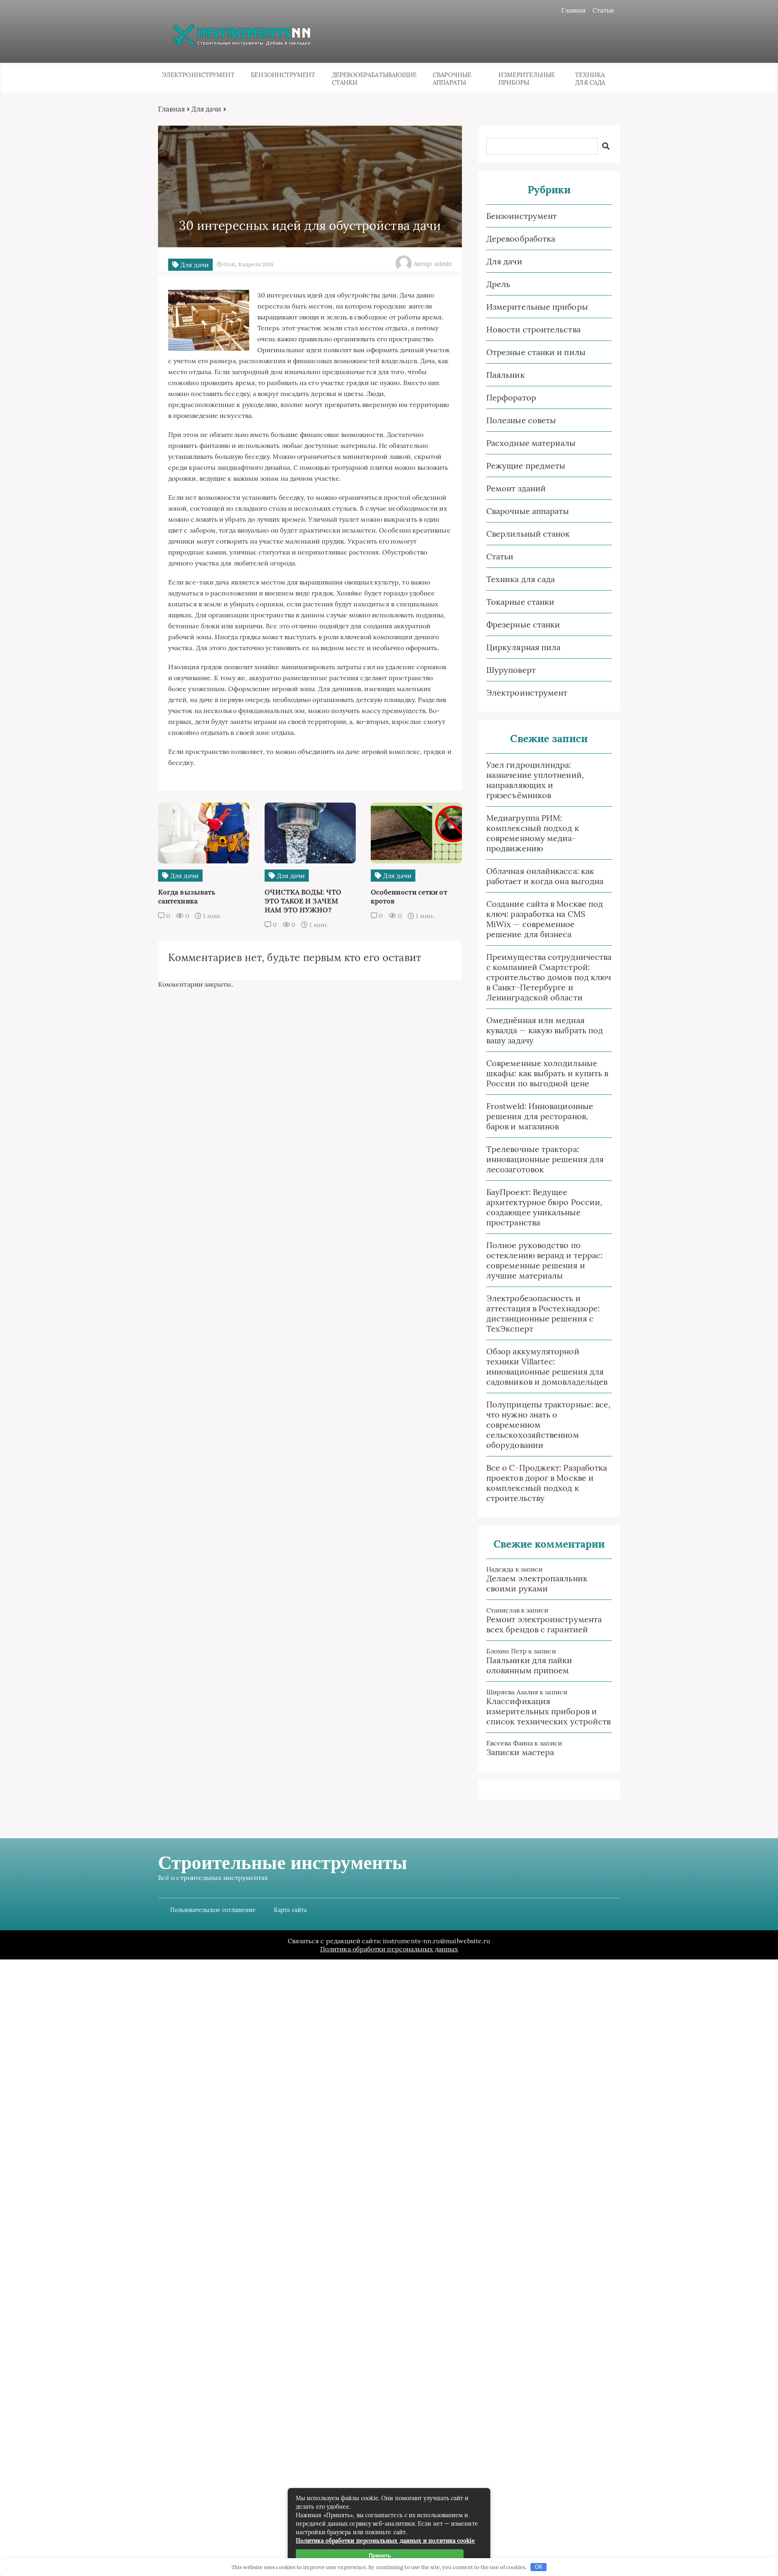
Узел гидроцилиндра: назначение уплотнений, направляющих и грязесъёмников (535, 780)
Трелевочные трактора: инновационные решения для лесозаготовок (545, 1159)
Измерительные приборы (527, 79)
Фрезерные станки (523, 624)
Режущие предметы (526, 466)
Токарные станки (520, 602)
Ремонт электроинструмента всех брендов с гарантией (544, 1624)
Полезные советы (521, 420)
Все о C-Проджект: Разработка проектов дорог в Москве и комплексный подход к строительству (547, 1483)
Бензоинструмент (283, 75)
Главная (574, 10)
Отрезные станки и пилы (536, 352)
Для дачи (206, 109)
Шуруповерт (511, 670)
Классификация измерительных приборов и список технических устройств (548, 1711)
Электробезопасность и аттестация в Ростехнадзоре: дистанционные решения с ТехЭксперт (543, 1313)
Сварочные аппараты (452, 79)
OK (539, 2567)
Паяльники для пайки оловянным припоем (529, 1665)
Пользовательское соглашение (213, 1910)
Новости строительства (533, 329)
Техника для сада (590, 79)
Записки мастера (520, 1752)
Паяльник (505, 375)
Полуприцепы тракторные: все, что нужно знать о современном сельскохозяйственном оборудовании (548, 1425)
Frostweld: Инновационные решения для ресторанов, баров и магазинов (540, 1116)
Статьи (603, 10)
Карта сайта (290, 1910)
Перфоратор (511, 397)
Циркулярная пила (523, 647)
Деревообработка (521, 239)
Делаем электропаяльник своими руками (537, 1583)
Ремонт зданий (516, 488)
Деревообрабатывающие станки (374, 79)
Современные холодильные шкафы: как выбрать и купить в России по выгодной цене (547, 1073)
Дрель (498, 284)
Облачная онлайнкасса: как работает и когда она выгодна (545, 876)
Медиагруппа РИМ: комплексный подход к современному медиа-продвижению (533, 833)
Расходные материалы (531, 443)
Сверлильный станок (528, 534)
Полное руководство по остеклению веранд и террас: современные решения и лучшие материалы (544, 1260)
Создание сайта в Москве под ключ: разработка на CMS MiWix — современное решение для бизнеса (545, 919)
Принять (380, 2556)
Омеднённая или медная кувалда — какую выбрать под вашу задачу (545, 1030)
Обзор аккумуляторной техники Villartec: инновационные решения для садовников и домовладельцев (547, 1366)
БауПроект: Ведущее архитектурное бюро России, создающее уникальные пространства (544, 1207)
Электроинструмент (198, 75)
